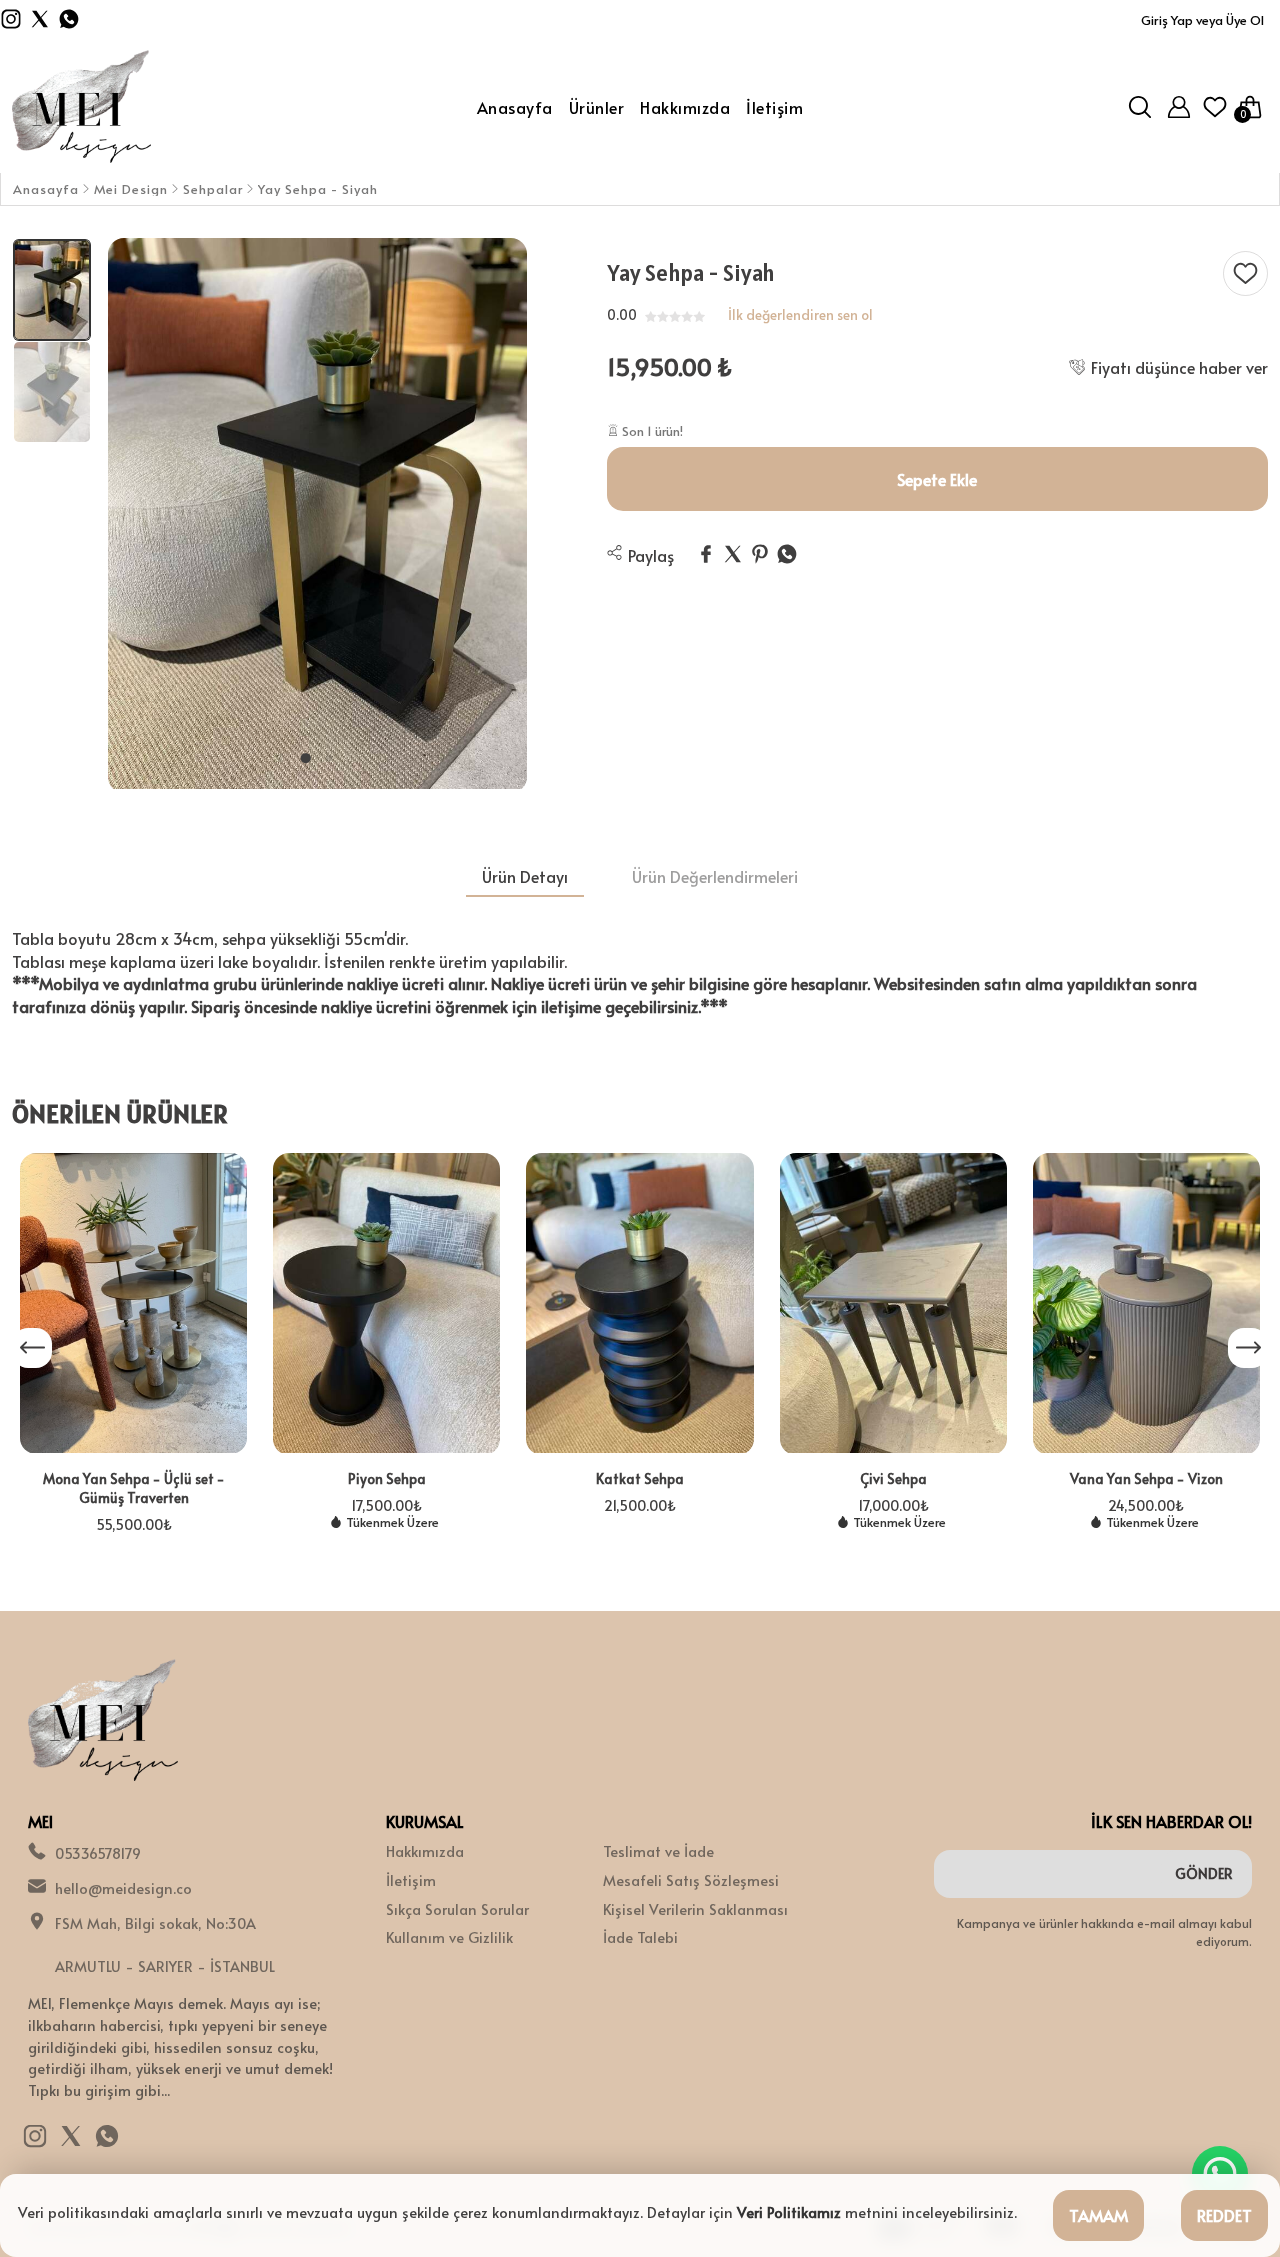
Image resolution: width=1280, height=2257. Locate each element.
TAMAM (1098, 2215)
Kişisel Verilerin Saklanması (695, 1909)
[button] (305, 758)
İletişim (411, 1880)
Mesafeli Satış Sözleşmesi (691, 1880)
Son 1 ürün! (651, 431)
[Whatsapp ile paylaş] (787, 554)
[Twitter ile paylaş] (733, 554)
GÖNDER (1204, 1873)
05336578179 (98, 1853)
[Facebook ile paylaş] (706, 554)
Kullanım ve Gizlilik (449, 1937)
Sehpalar (213, 189)
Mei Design (131, 189)
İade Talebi (640, 1937)
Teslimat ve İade (658, 1851)
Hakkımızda (425, 1851)
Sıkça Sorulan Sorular (457, 1909)
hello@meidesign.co (123, 1888)
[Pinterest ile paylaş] (760, 554)
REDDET (1224, 2215)
